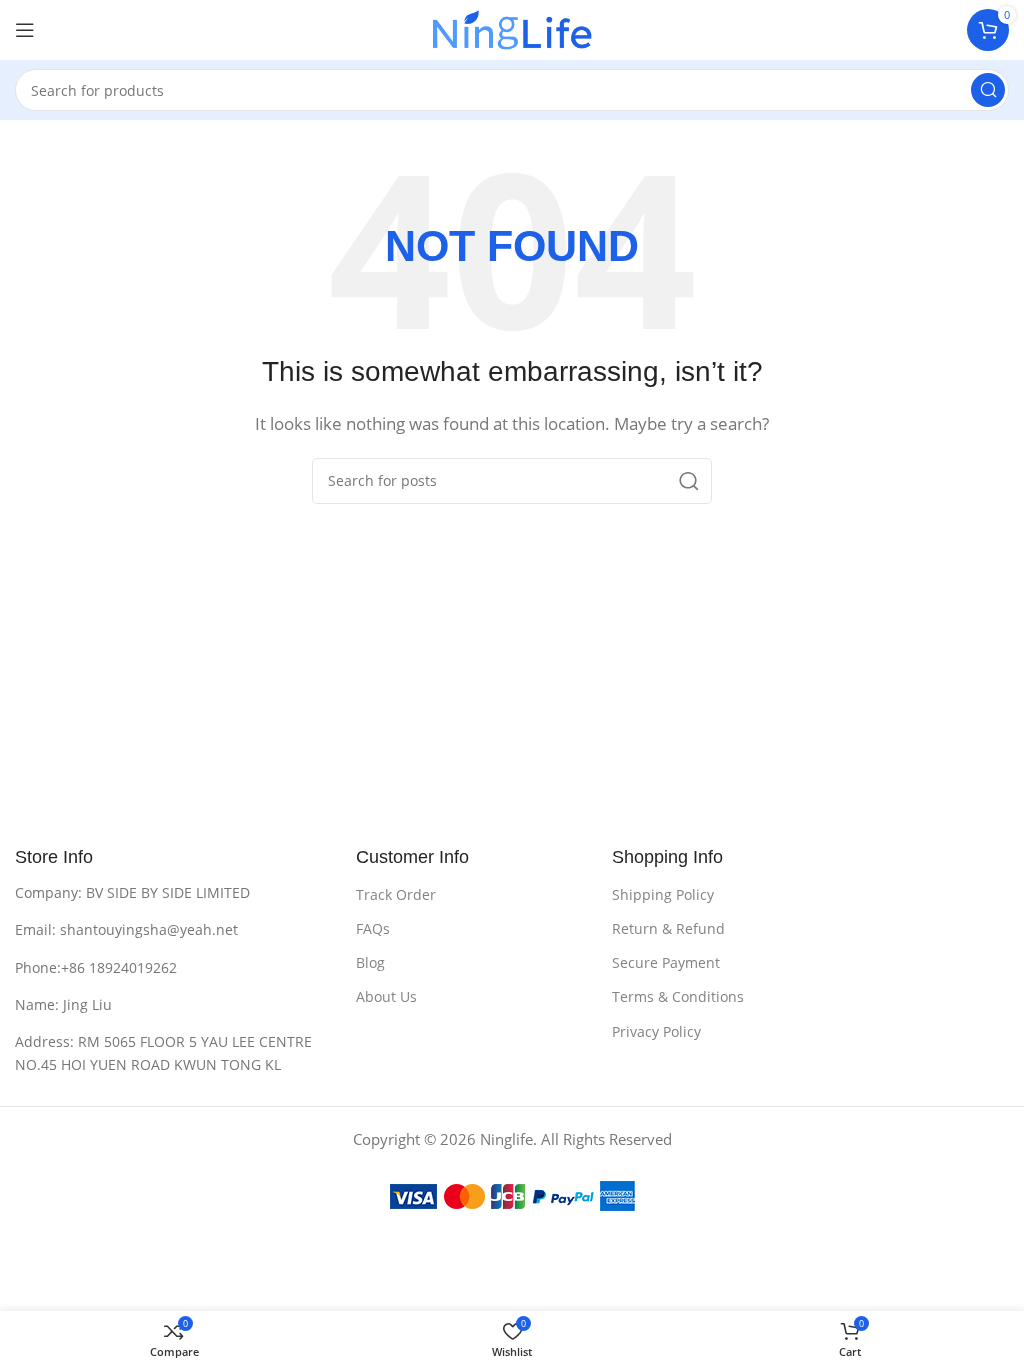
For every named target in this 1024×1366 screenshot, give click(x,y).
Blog (370, 962)
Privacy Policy (656, 1031)
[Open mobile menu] (25, 30)
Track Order (396, 894)
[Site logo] (512, 28)
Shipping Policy (663, 894)
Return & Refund (668, 928)
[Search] (988, 90)
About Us (386, 996)
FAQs (373, 928)
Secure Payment (666, 962)
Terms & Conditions (678, 996)
